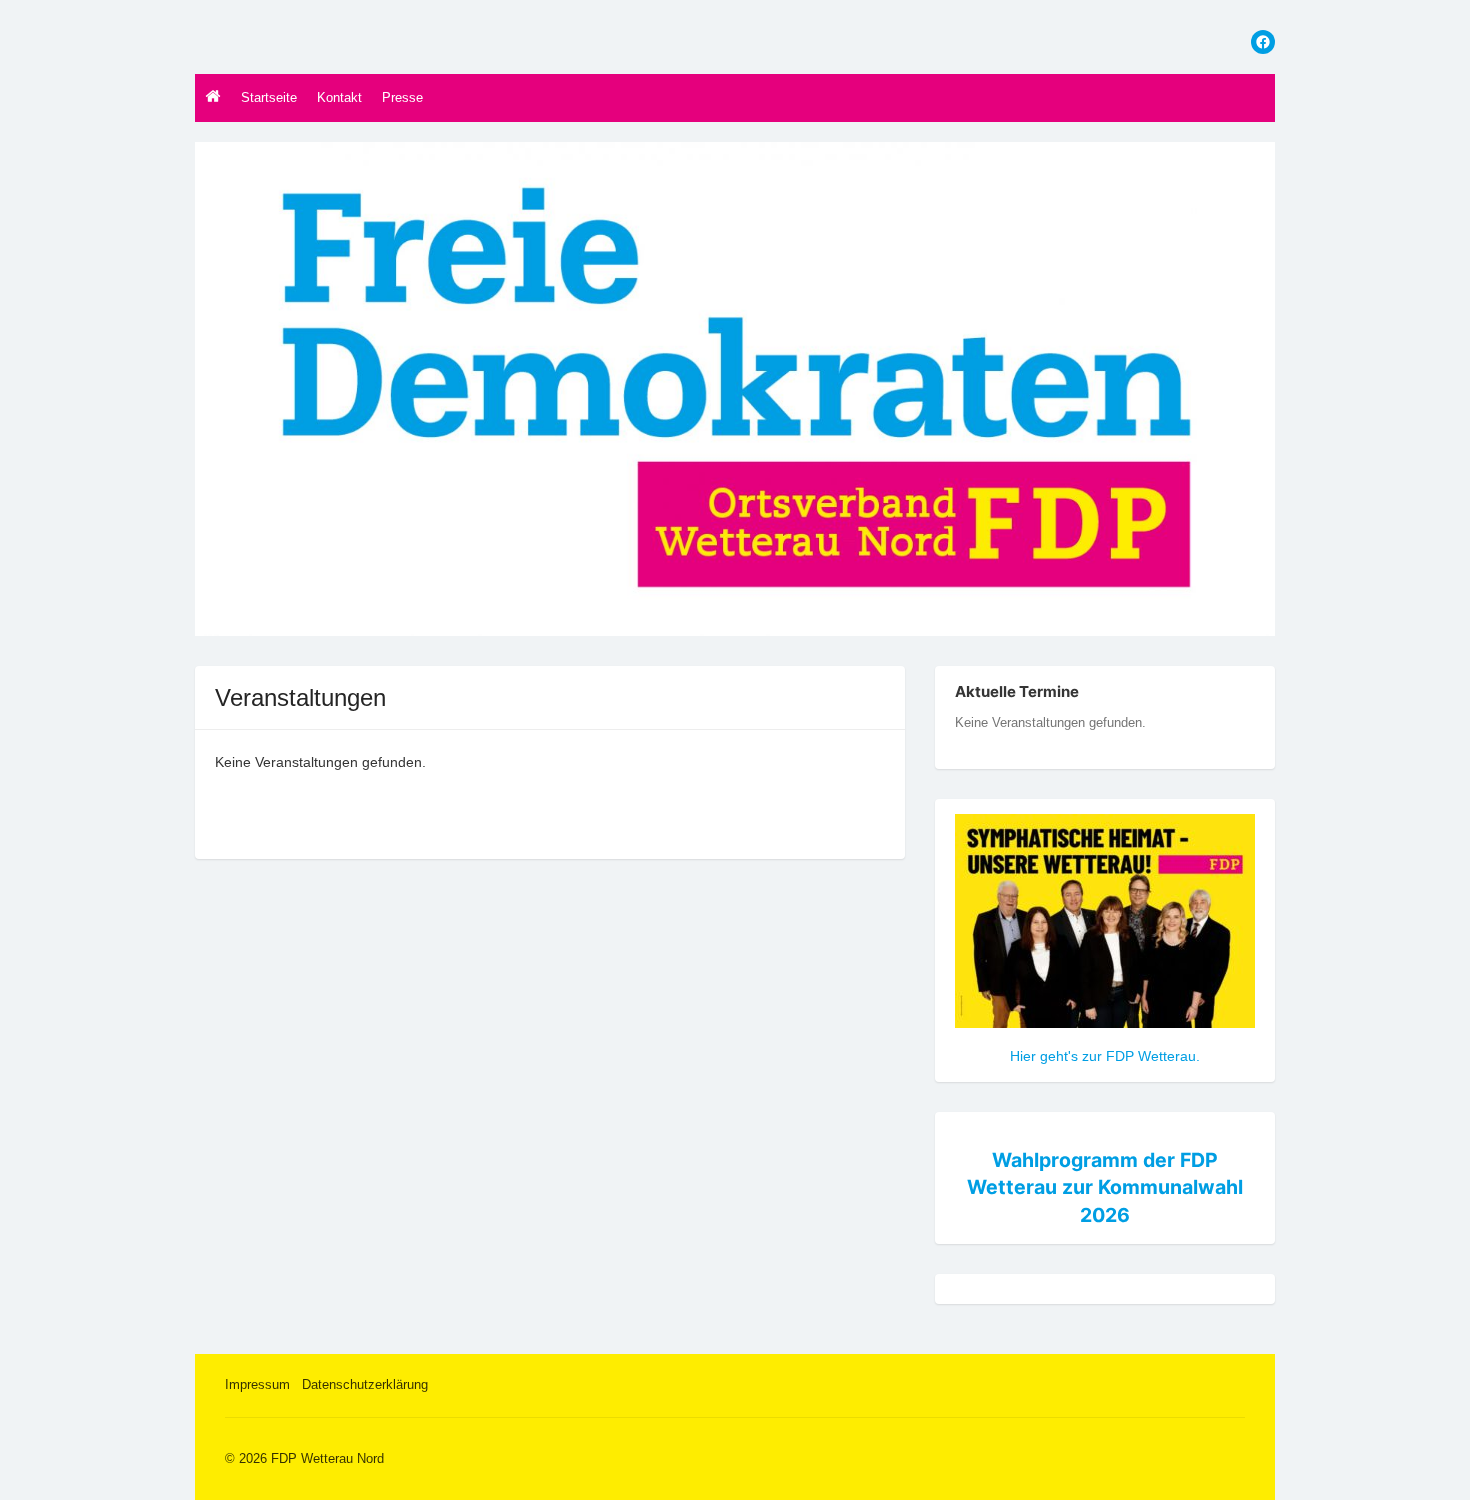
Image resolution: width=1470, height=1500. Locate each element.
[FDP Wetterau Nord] (735, 389)
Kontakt (339, 97)
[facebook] (1263, 42)
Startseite (269, 97)
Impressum (257, 1384)
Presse (402, 97)
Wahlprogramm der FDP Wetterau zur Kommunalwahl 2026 (1105, 1187)
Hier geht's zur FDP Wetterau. (1105, 1056)
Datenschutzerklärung (365, 1384)
